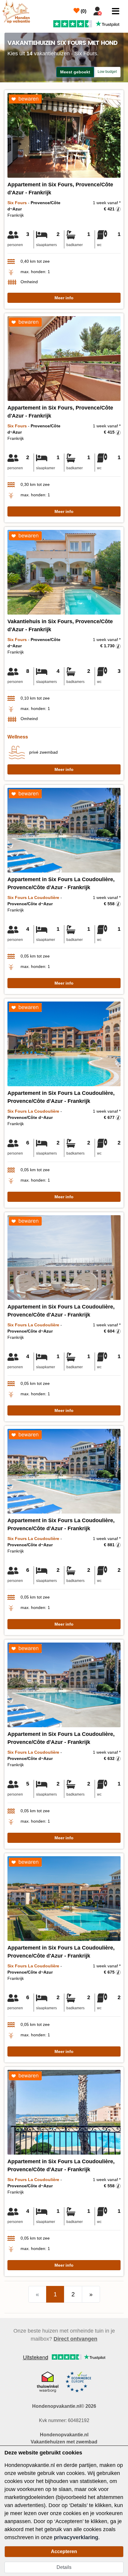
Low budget (107, 72)
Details (64, 2567)
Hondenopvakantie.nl (64, 2435)
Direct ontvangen (75, 2339)
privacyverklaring (76, 2537)
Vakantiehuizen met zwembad (64, 2442)
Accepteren (64, 2551)
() (83, 11)
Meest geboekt (75, 72)
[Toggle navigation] (116, 11)
